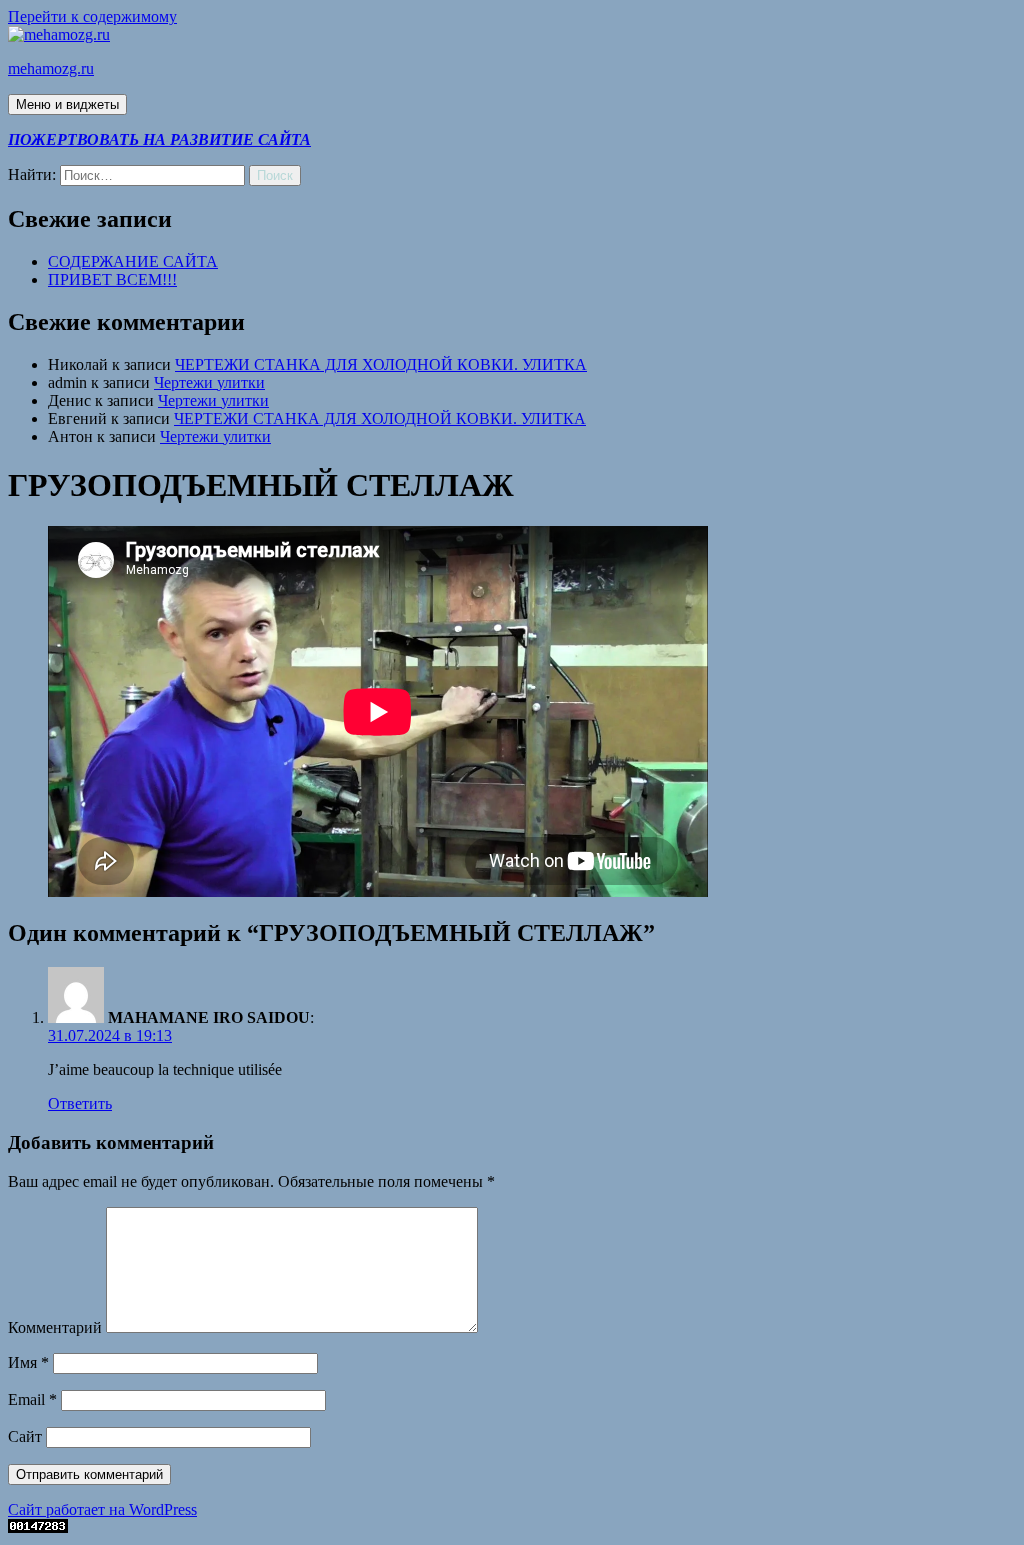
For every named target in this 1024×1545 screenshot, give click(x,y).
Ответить (80, 1103)
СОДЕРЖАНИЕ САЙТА (133, 261)
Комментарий (55, 1327)
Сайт (25, 1436)
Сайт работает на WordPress (102, 1509)
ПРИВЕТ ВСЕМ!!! (112, 279)
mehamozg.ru (51, 68)
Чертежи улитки (209, 382)
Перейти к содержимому (92, 16)
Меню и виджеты (67, 104)
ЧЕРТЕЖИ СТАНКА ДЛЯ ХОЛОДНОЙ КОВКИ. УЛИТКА (381, 364)
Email (32, 1399)
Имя (28, 1362)
